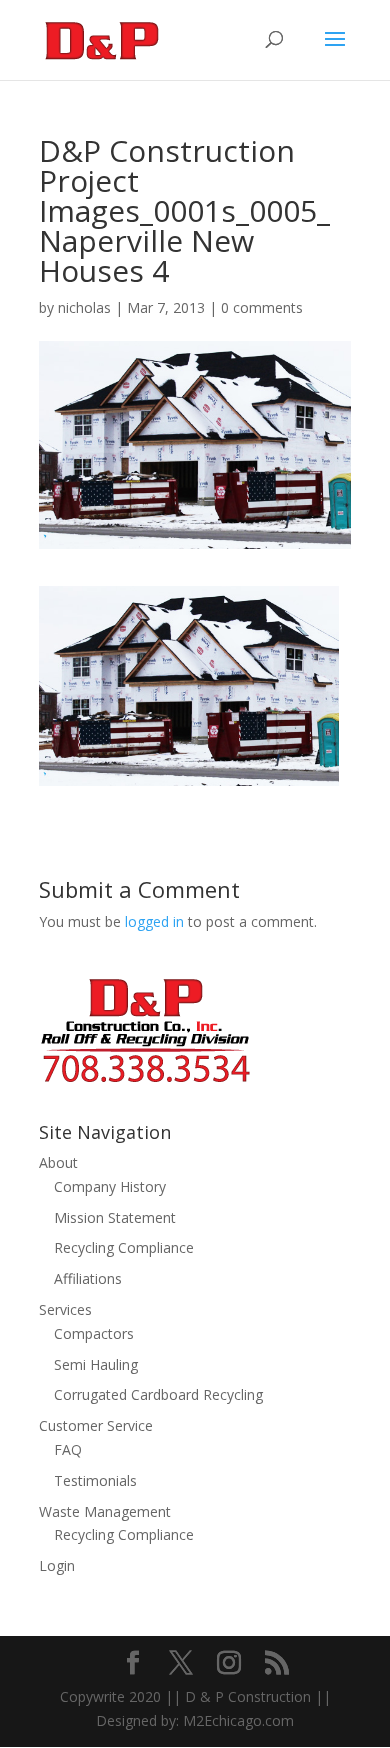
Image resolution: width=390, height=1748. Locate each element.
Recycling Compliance (124, 1247)
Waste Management (105, 1511)
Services (65, 1309)
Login (57, 1565)
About (58, 1162)
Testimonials (95, 1480)
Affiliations (88, 1278)
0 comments (262, 307)
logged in (154, 921)
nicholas (84, 307)
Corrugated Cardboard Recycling (158, 1394)
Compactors (94, 1333)
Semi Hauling (96, 1364)
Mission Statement (115, 1217)
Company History (110, 1186)
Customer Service (96, 1425)
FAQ (68, 1449)
